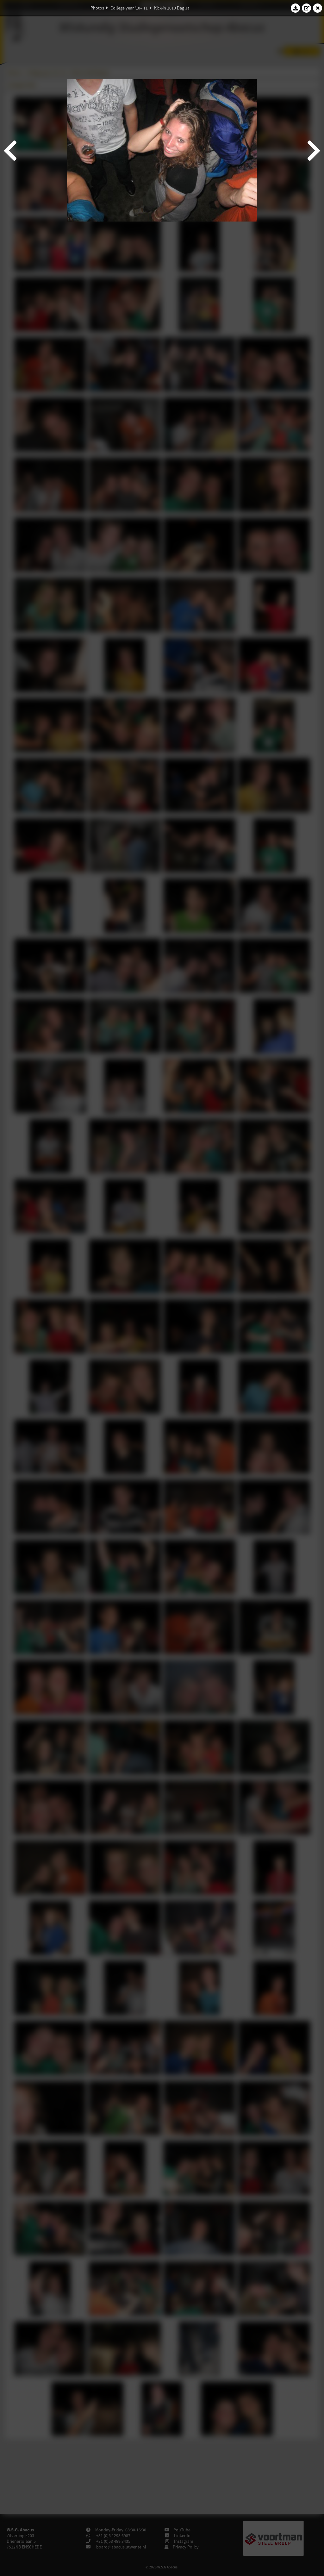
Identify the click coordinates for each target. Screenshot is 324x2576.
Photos (97, 8)
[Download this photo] (296, 8)
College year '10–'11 (129, 8)
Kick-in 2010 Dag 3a (172, 8)
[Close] (318, 8)
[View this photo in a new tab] (307, 8)
